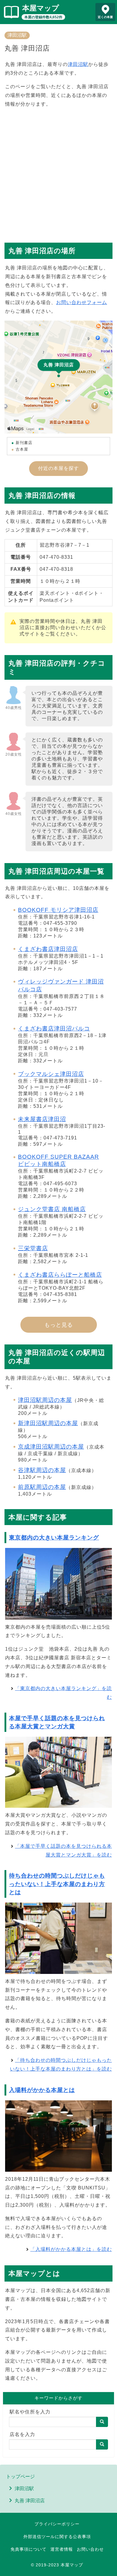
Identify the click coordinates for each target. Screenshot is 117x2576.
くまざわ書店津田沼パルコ (54, 1029)
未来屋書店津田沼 (42, 1119)
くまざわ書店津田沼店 (48, 949)
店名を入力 (22, 2434)
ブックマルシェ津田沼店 (51, 1074)
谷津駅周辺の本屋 (42, 1470)
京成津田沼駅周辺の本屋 (51, 1447)
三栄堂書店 (33, 1248)
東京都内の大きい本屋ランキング (54, 1538)
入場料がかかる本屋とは (42, 2090)
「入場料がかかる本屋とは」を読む (71, 2249)
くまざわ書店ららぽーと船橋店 (60, 1275)
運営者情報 (62, 2549)
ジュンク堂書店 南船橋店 (52, 1209)
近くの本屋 (105, 17)
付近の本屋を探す (58, 468)
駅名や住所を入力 (30, 2412)
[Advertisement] (58, 172)
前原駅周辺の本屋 (42, 1487)
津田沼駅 (17, 35)
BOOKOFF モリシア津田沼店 (58, 910)
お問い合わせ (90, 2549)
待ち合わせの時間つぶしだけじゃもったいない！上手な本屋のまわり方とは (57, 1884)
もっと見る (59, 1325)
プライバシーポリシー (57, 2524)
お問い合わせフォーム (82, 302)
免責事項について (28, 2549)
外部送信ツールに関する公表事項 (57, 2537)
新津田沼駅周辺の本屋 (48, 1423)
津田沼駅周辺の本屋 (45, 1400)
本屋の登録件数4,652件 (43, 17)
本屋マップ (41, 8)
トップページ (20, 2477)
